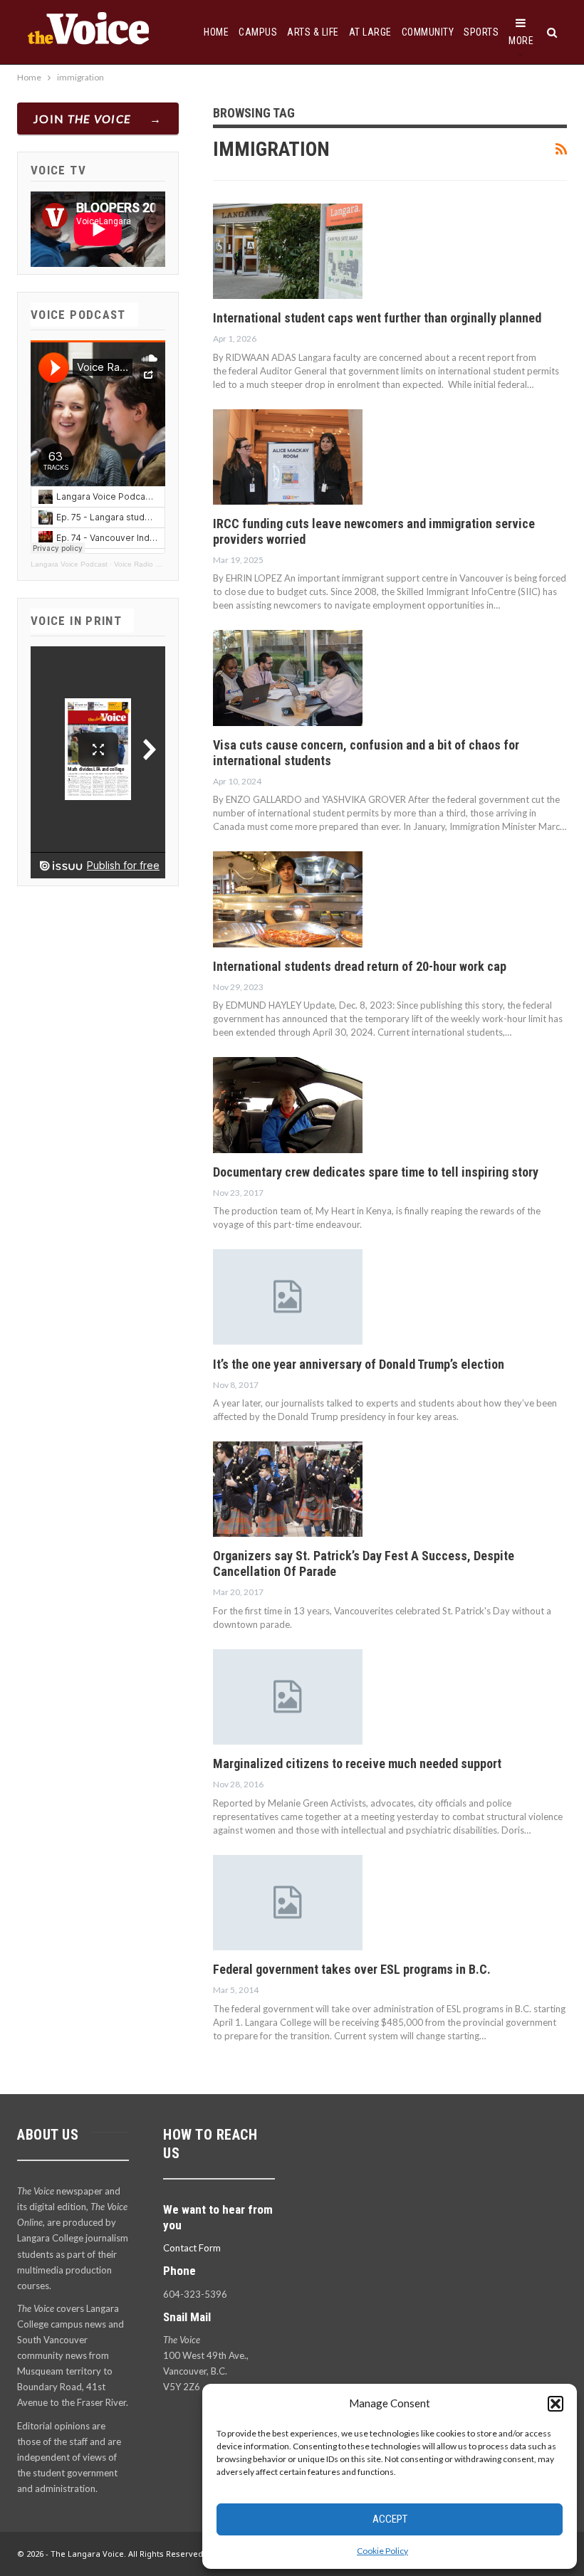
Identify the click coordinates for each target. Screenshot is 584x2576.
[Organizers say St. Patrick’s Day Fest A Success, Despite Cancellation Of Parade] (288, 1489)
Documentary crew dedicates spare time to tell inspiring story (376, 1172)
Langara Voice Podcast (69, 564)
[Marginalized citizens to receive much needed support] (288, 1697)
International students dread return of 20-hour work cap (360, 966)
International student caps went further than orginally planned (377, 318)
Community (428, 32)
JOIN (82, 119)
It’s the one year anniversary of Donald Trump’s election (359, 1364)
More (521, 41)
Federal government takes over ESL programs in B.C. (352, 1969)
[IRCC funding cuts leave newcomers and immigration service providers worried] (288, 457)
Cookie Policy (382, 2551)
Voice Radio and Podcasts (157, 564)
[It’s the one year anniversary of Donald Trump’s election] (288, 1297)
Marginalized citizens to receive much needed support (357, 1763)
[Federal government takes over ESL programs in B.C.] (288, 1903)
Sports (481, 32)
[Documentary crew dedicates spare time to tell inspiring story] (288, 1105)
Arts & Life (313, 32)
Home (216, 32)
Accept (390, 2519)
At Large (370, 32)
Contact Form (192, 2248)
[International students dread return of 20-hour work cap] (288, 899)
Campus (258, 32)
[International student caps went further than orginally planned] (288, 251)
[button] (556, 2404)
